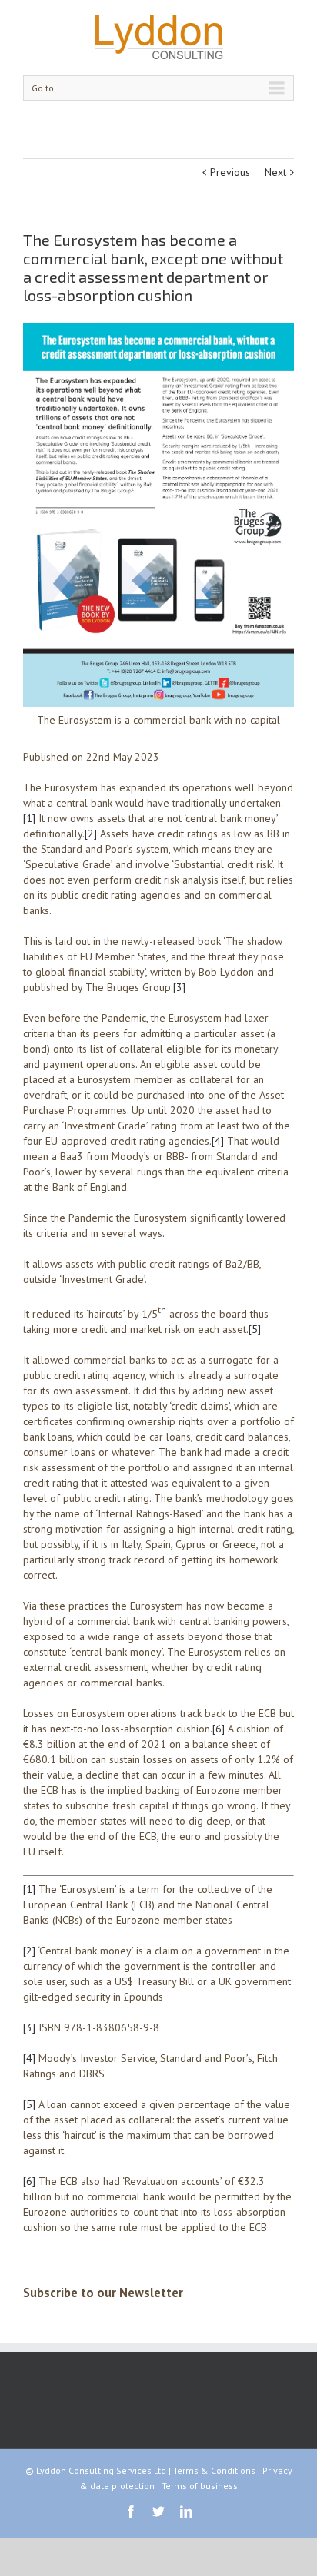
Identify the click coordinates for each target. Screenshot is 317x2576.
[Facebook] (131, 2511)
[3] (179, 987)
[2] (91, 834)
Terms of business (200, 2486)
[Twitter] (158, 2511)
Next (275, 172)
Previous (230, 172)
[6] (219, 1729)
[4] (218, 1141)
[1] (29, 818)
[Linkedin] (186, 2511)
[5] (255, 1329)
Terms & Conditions (214, 2470)
